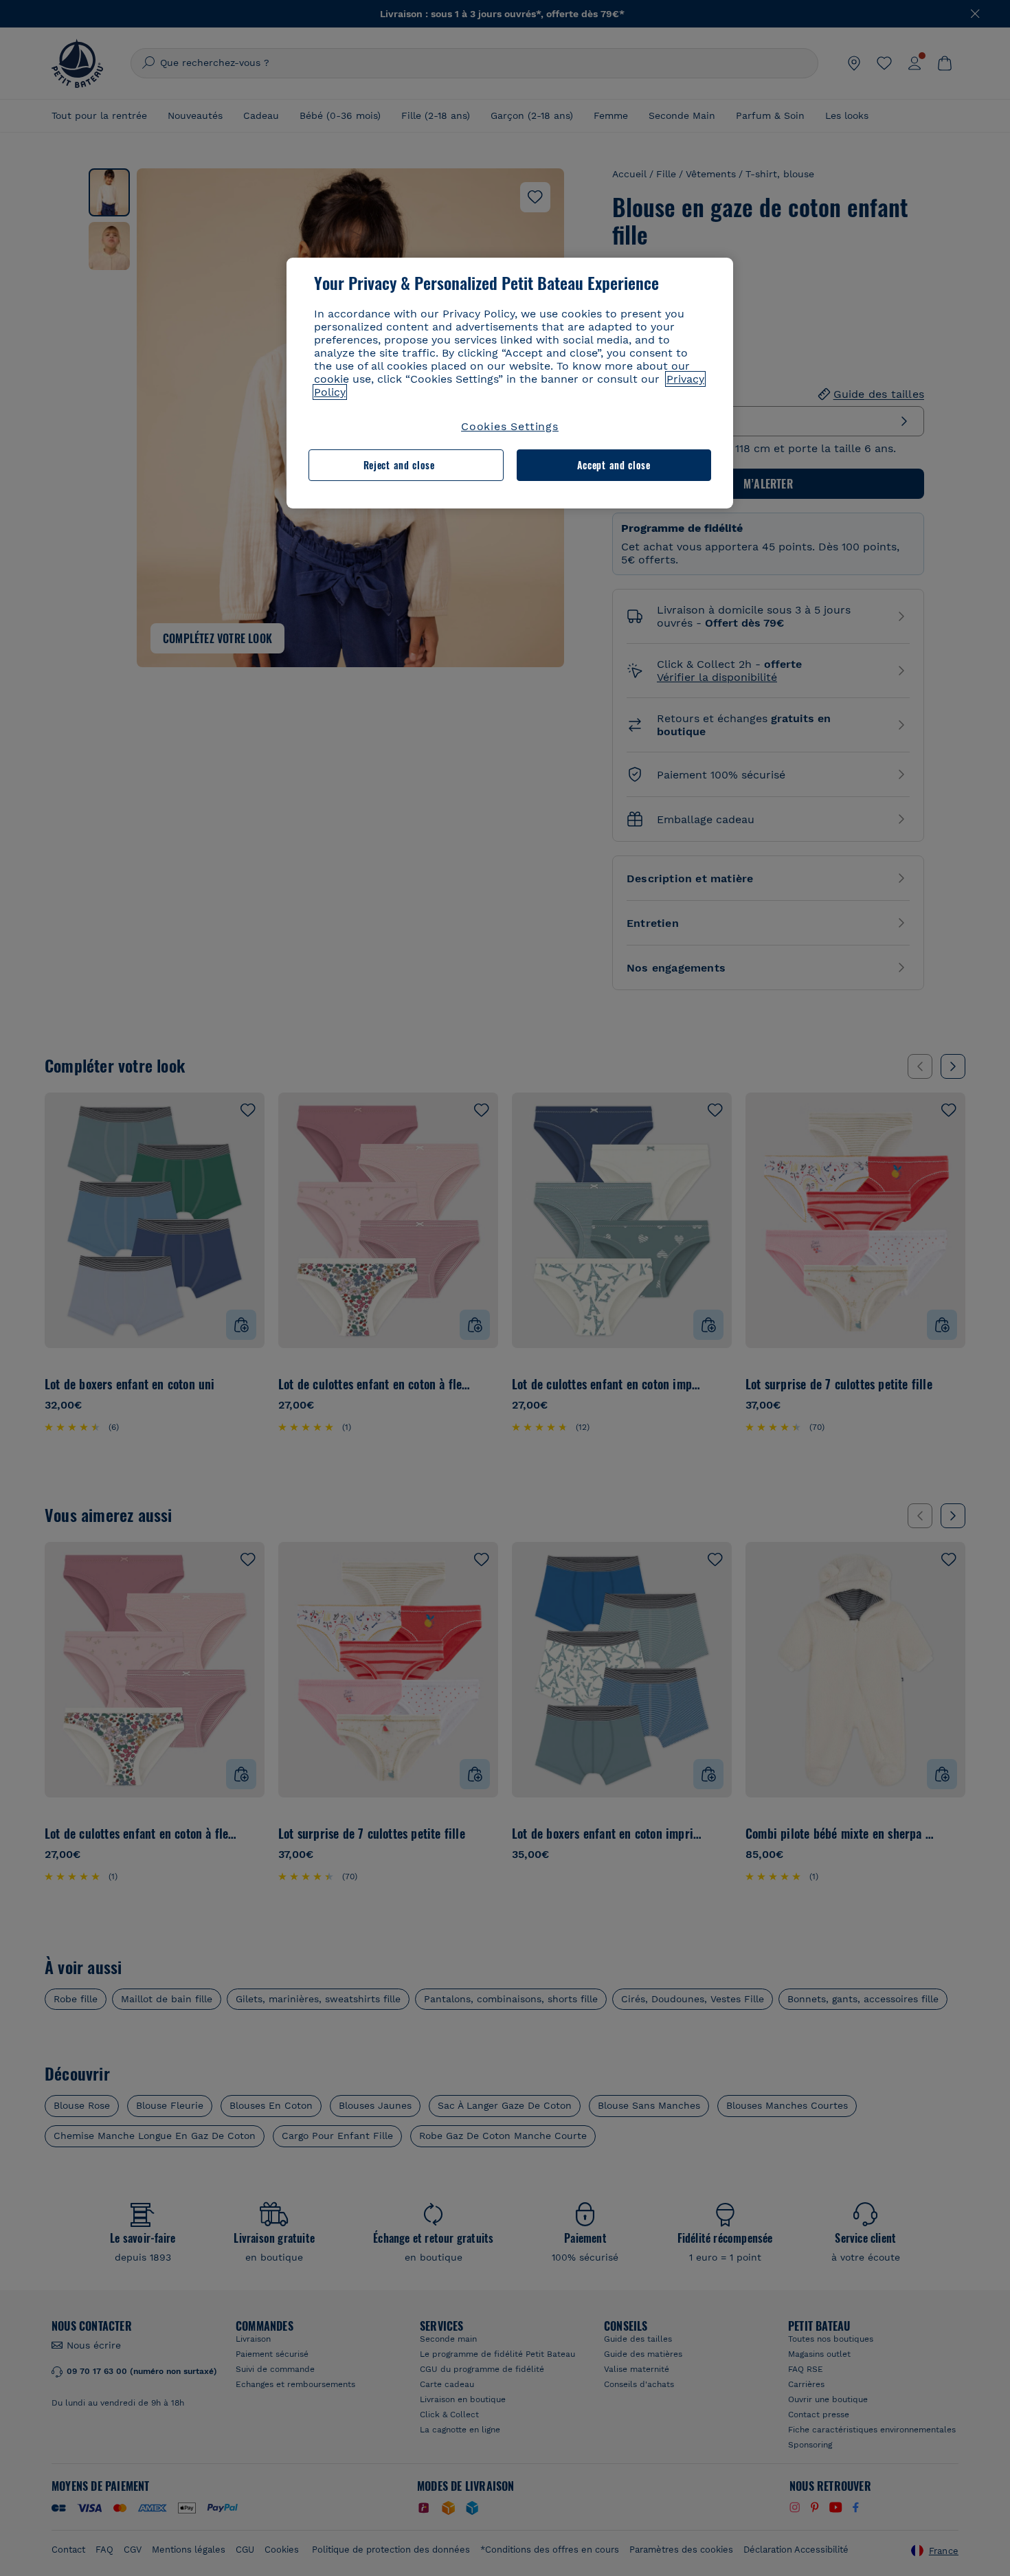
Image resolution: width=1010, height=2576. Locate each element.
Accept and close (614, 465)
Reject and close (399, 465)
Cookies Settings (510, 426)
